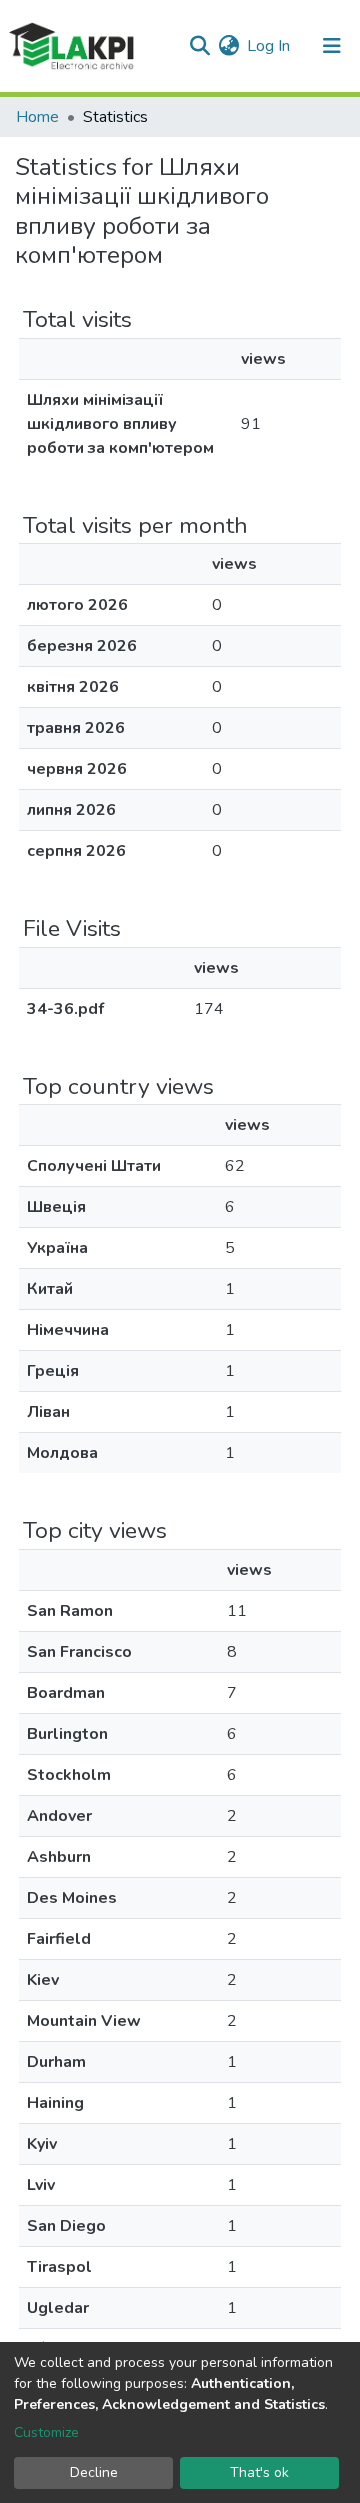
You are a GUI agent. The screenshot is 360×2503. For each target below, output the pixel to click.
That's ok (259, 2472)
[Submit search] (199, 46)
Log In (269, 46)
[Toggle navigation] (332, 46)
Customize (46, 2432)
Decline (94, 2472)
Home (37, 117)
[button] (228, 46)
